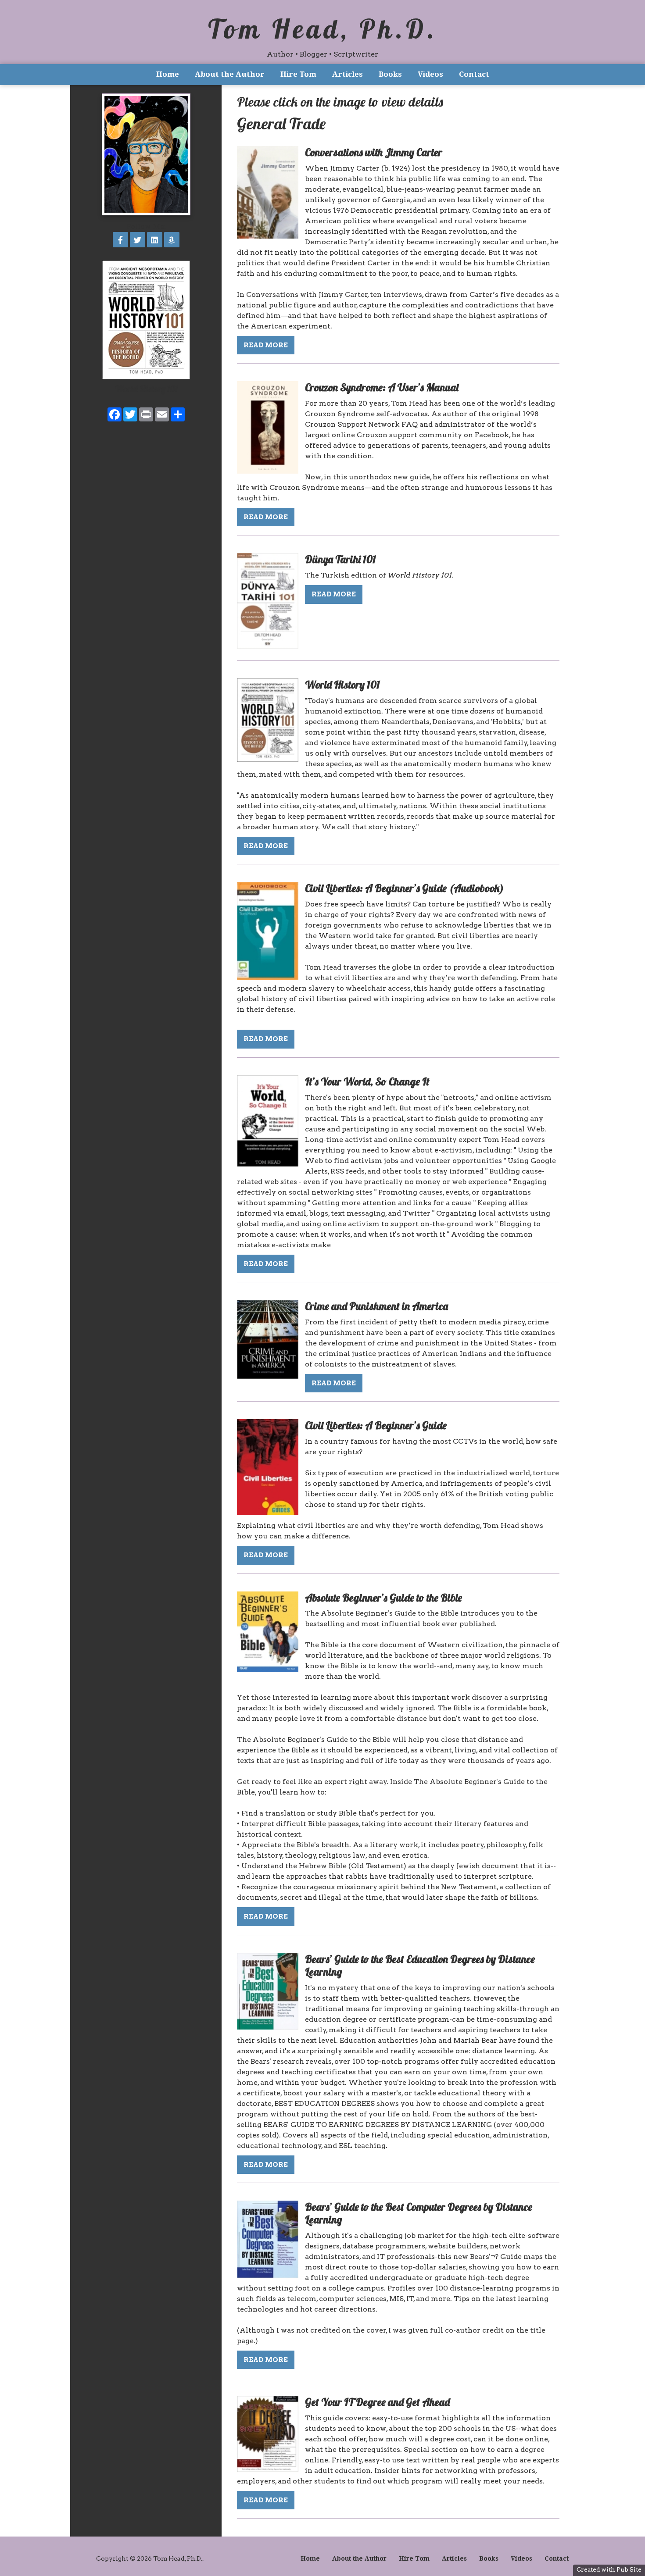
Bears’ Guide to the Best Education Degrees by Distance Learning (420, 1965)
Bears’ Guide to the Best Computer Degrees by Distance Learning (419, 2213)
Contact (474, 74)
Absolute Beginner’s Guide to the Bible (383, 1598)
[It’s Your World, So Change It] (268, 1164)
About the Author (230, 74)
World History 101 (146, 389)
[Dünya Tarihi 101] (268, 646)
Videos (430, 74)
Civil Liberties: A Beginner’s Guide (376, 1425)
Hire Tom (298, 74)
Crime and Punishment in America (376, 1306)
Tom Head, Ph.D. (323, 29)
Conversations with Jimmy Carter (374, 152)
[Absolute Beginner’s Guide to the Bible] (268, 1669)
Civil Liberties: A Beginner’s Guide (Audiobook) (404, 888)
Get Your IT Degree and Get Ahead (377, 2402)
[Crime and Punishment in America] (268, 1376)
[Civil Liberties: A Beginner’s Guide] (268, 1512)
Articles (348, 74)
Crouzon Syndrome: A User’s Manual (382, 387)
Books (390, 74)
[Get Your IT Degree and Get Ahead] (268, 2470)
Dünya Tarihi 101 (340, 559)
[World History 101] (268, 759)
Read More (266, 345)
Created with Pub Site (609, 2569)
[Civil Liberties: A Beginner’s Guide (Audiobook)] (268, 977)
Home (168, 74)
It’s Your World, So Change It (367, 1081)
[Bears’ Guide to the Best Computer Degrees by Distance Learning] (268, 2276)
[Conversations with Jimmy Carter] (268, 236)
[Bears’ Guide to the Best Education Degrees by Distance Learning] (268, 2027)
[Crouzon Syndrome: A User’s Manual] (268, 471)
